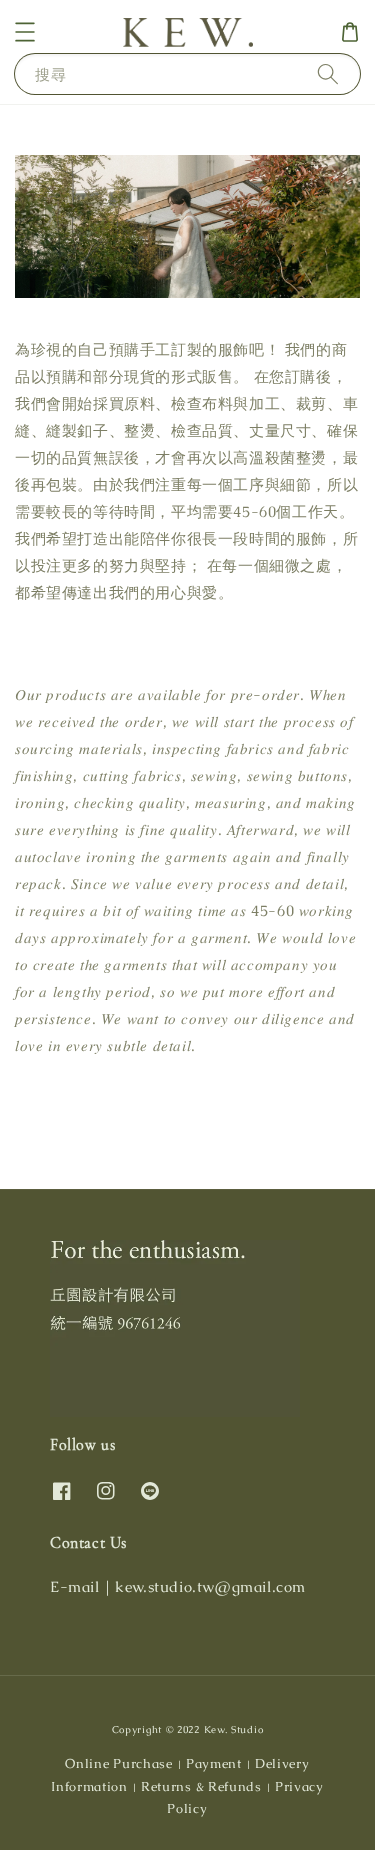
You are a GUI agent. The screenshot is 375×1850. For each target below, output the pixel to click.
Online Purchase (119, 1763)
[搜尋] (328, 73)
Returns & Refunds (201, 1786)
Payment (214, 1763)
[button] (25, 32)
